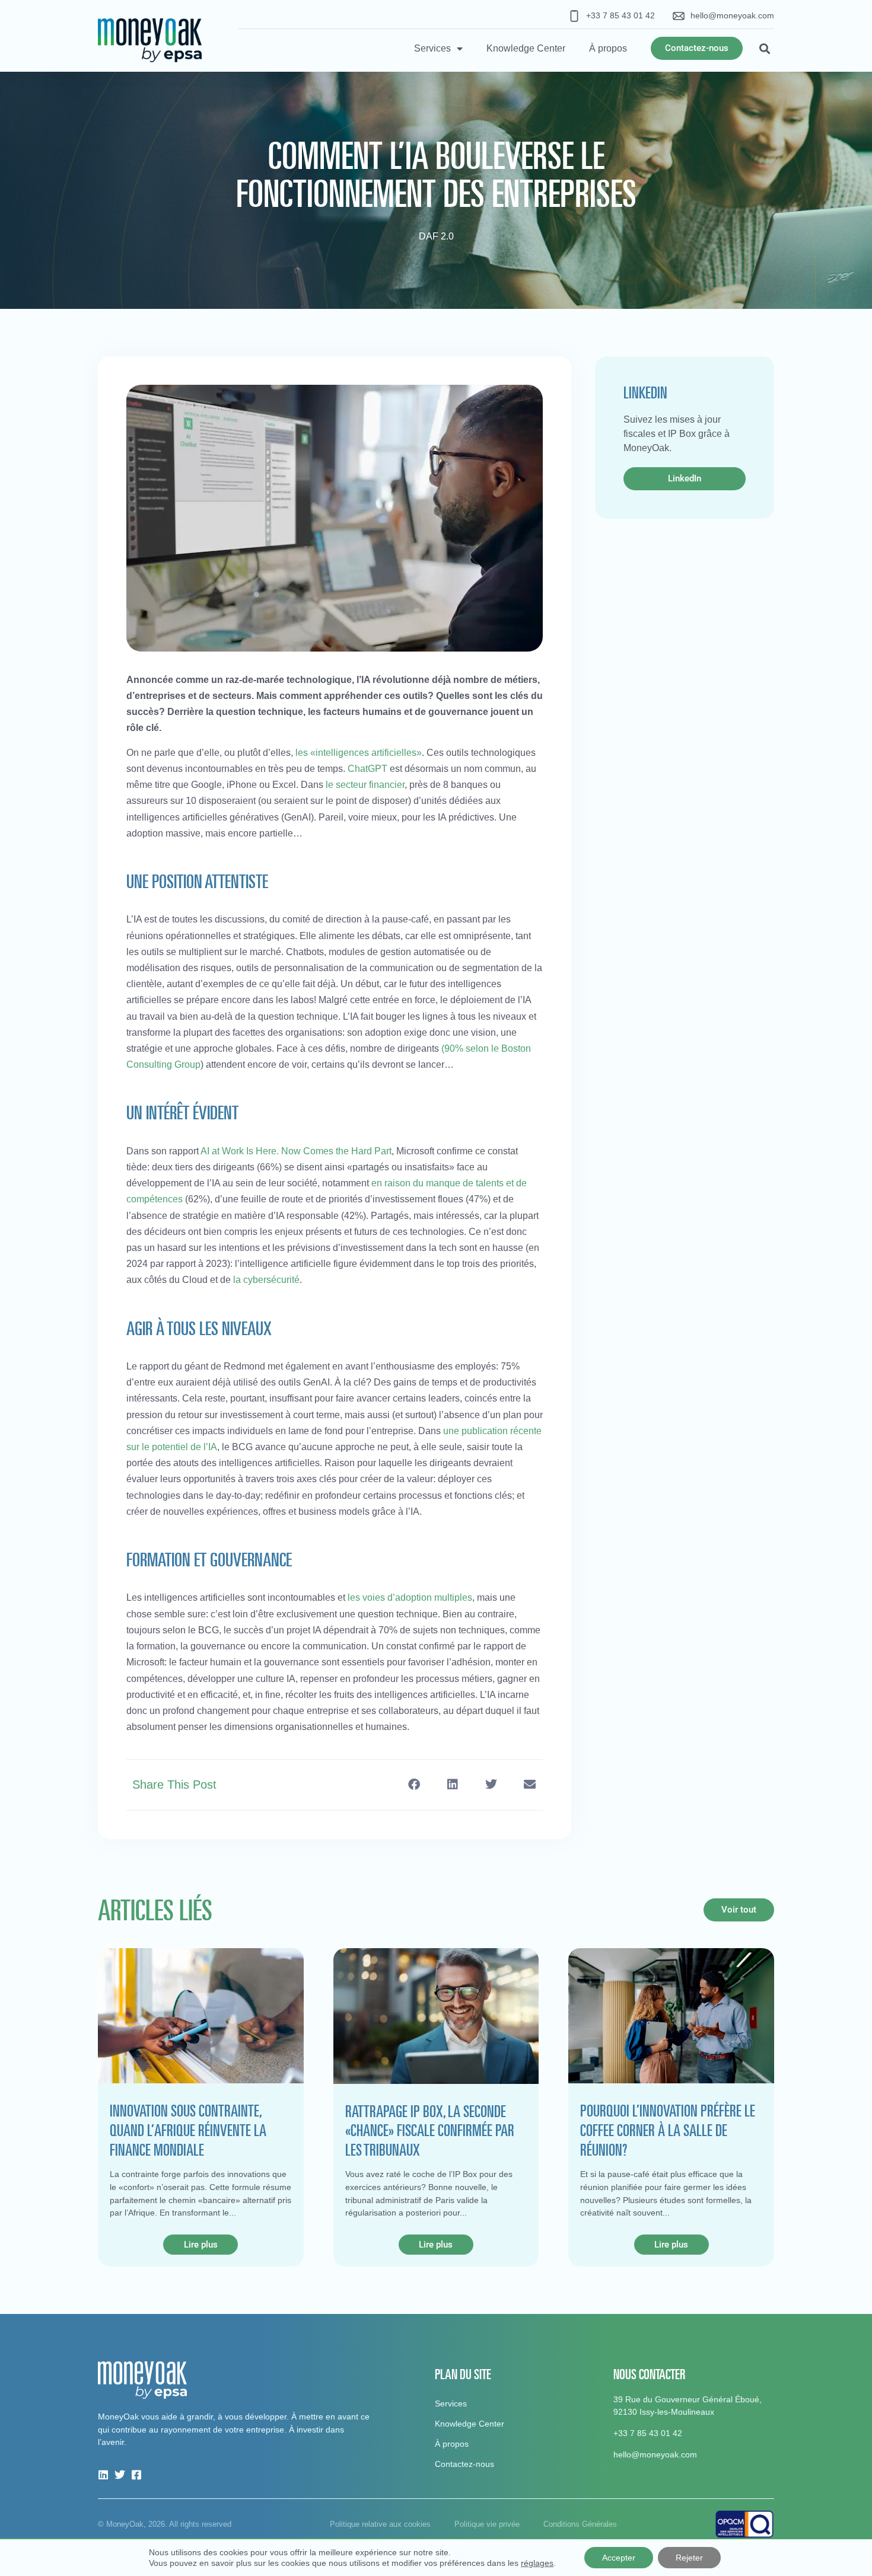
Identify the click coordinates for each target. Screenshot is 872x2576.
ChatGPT (367, 769)
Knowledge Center (526, 48)
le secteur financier (365, 785)
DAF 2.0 (436, 236)
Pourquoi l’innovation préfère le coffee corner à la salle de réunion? (668, 2130)
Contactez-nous (464, 2464)
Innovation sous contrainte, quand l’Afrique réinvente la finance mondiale (188, 2130)
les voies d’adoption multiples (410, 1597)
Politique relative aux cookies (380, 2524)
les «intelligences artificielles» (359, 753)
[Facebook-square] (136, 2475)
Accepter (619, 2558)
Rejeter (689, 2558)
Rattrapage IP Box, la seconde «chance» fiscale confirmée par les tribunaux (430, 2130)
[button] (764, 48)
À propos (608, 48)
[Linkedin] (103, 2475)
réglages (537, 2563)
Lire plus (201, 2245)
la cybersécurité (266, 1280)
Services (432, 48)
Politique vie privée (487, 2524)
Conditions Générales (580, 2524)
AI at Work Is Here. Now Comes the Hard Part (296, 1151)
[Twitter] (120, 2475)
